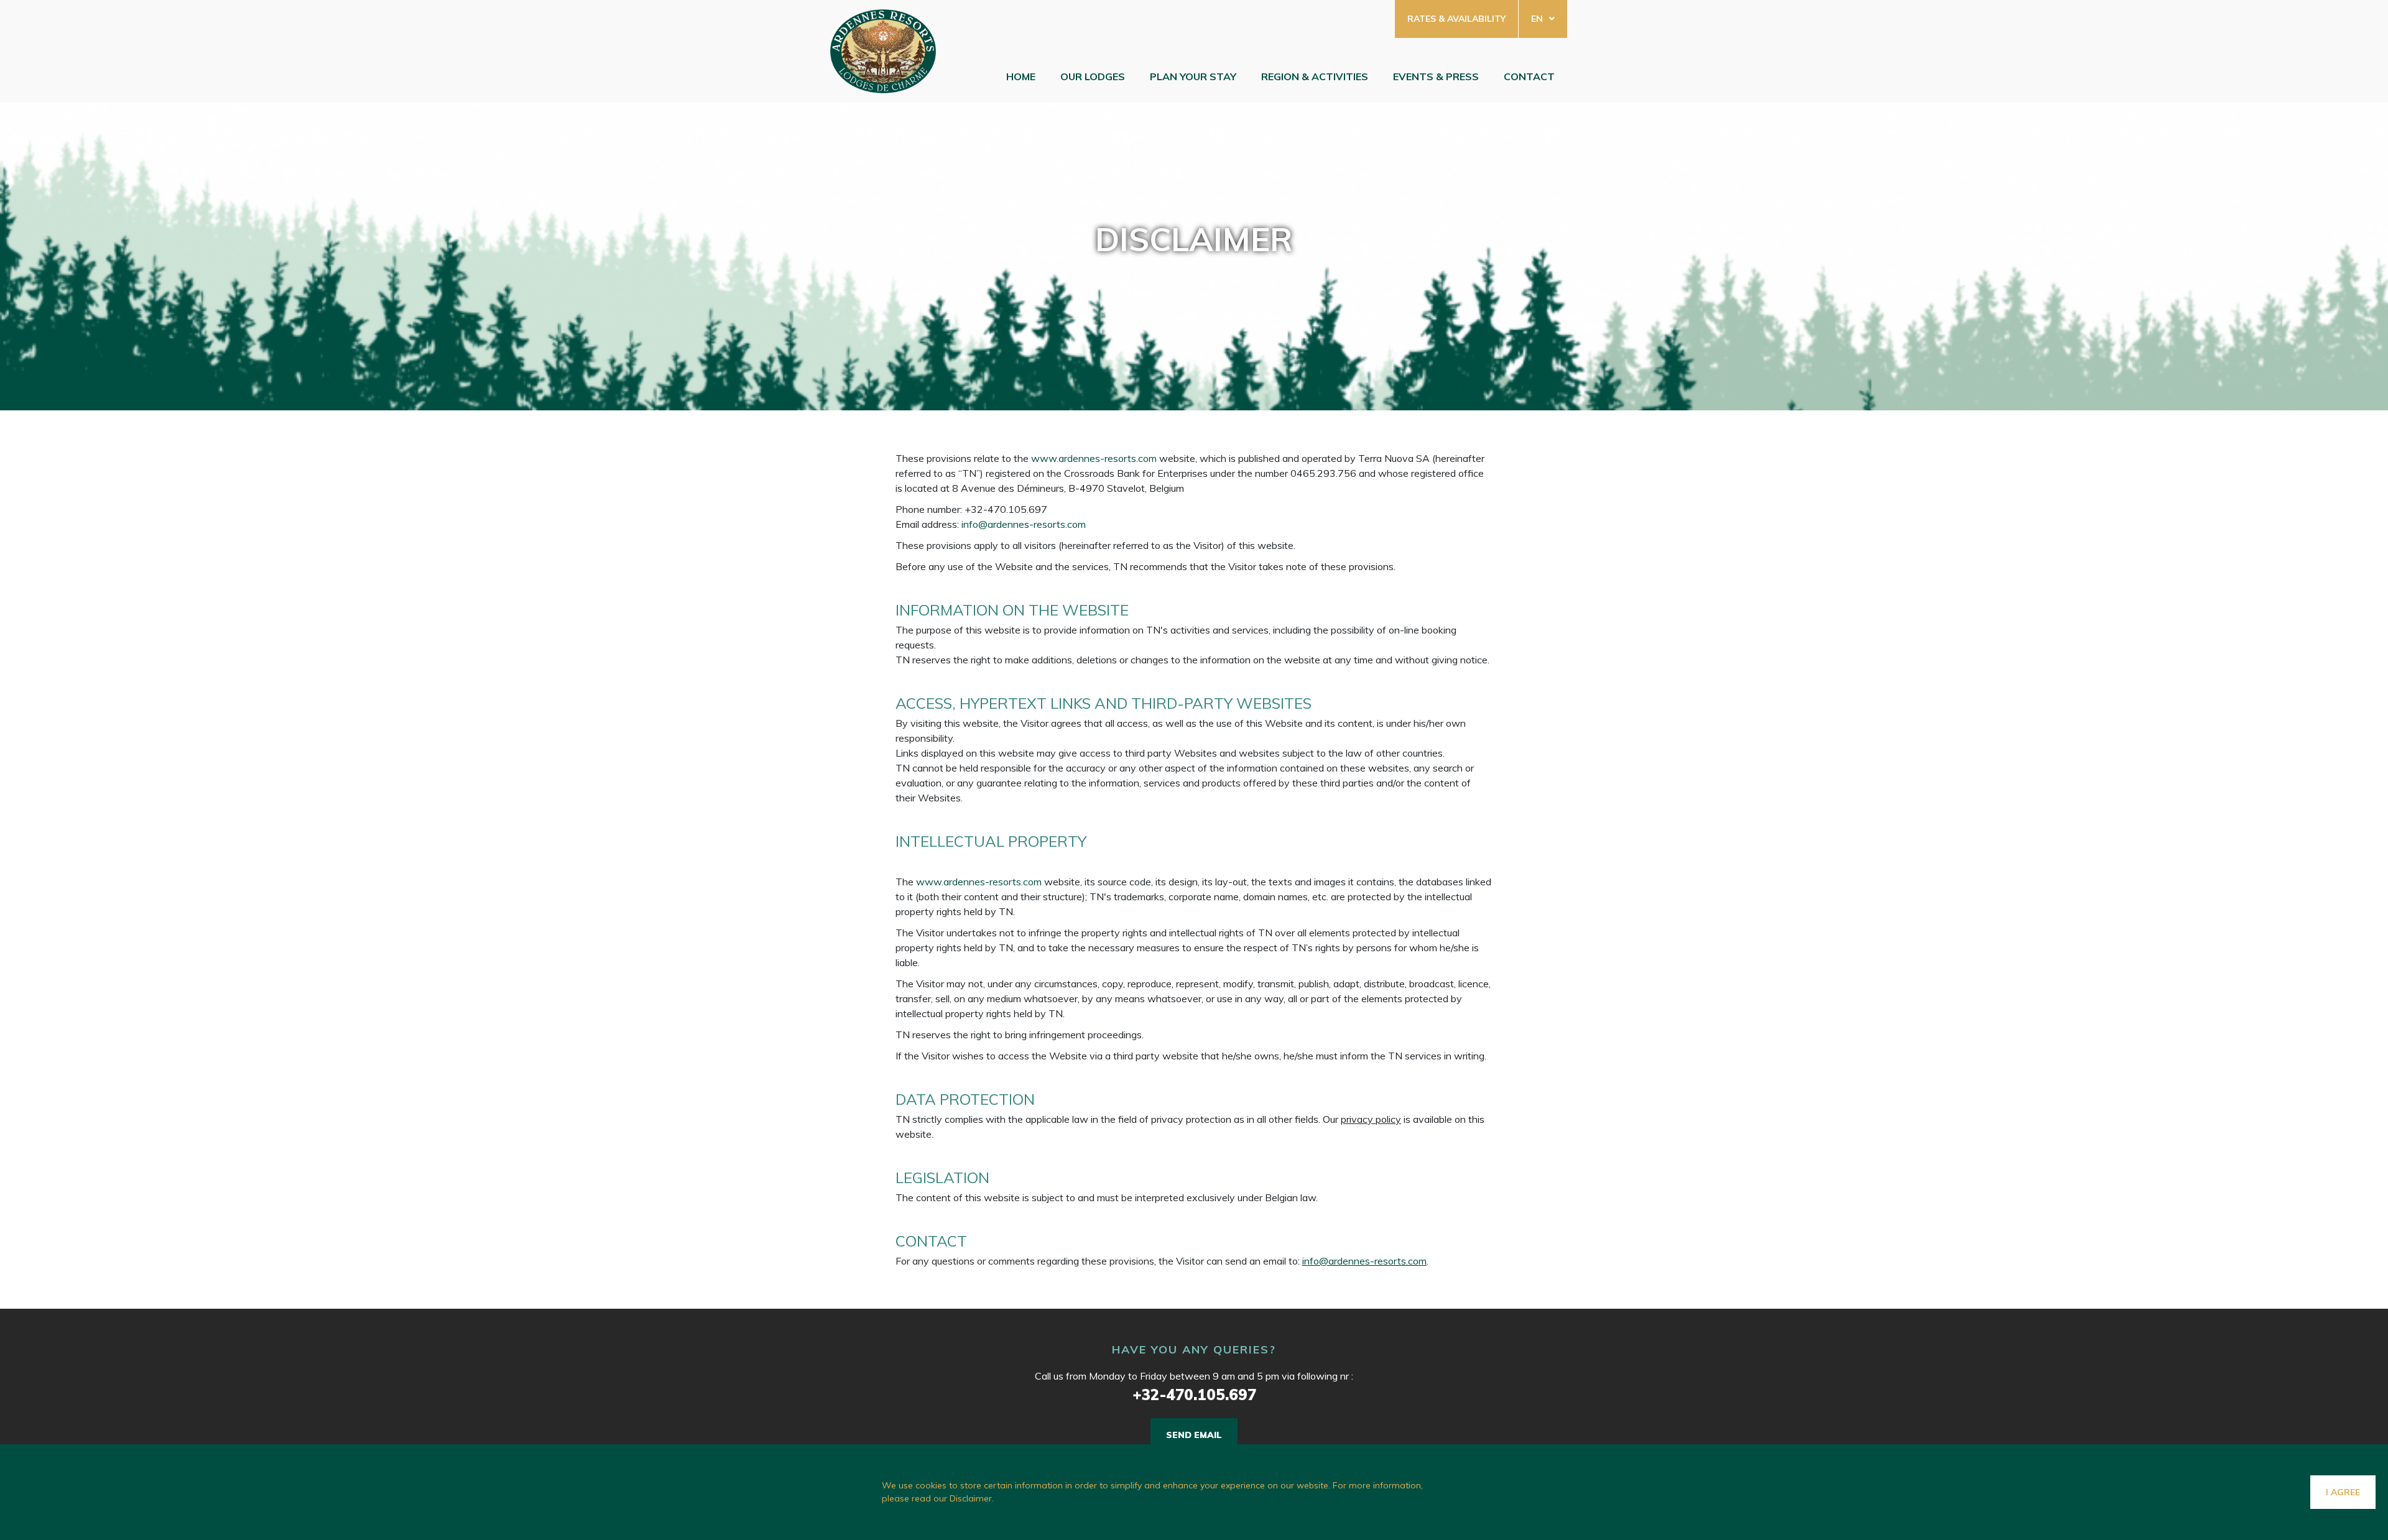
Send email (1194, 1435)
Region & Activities (1315, 76)
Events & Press (1436, 76)
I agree (2343, 1492)
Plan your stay (1193, 76)
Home (1021, 76)
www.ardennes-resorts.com (1094, 458)
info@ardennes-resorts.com (1024, 524)
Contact (1529, 76)
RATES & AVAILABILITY (1456, 19)
